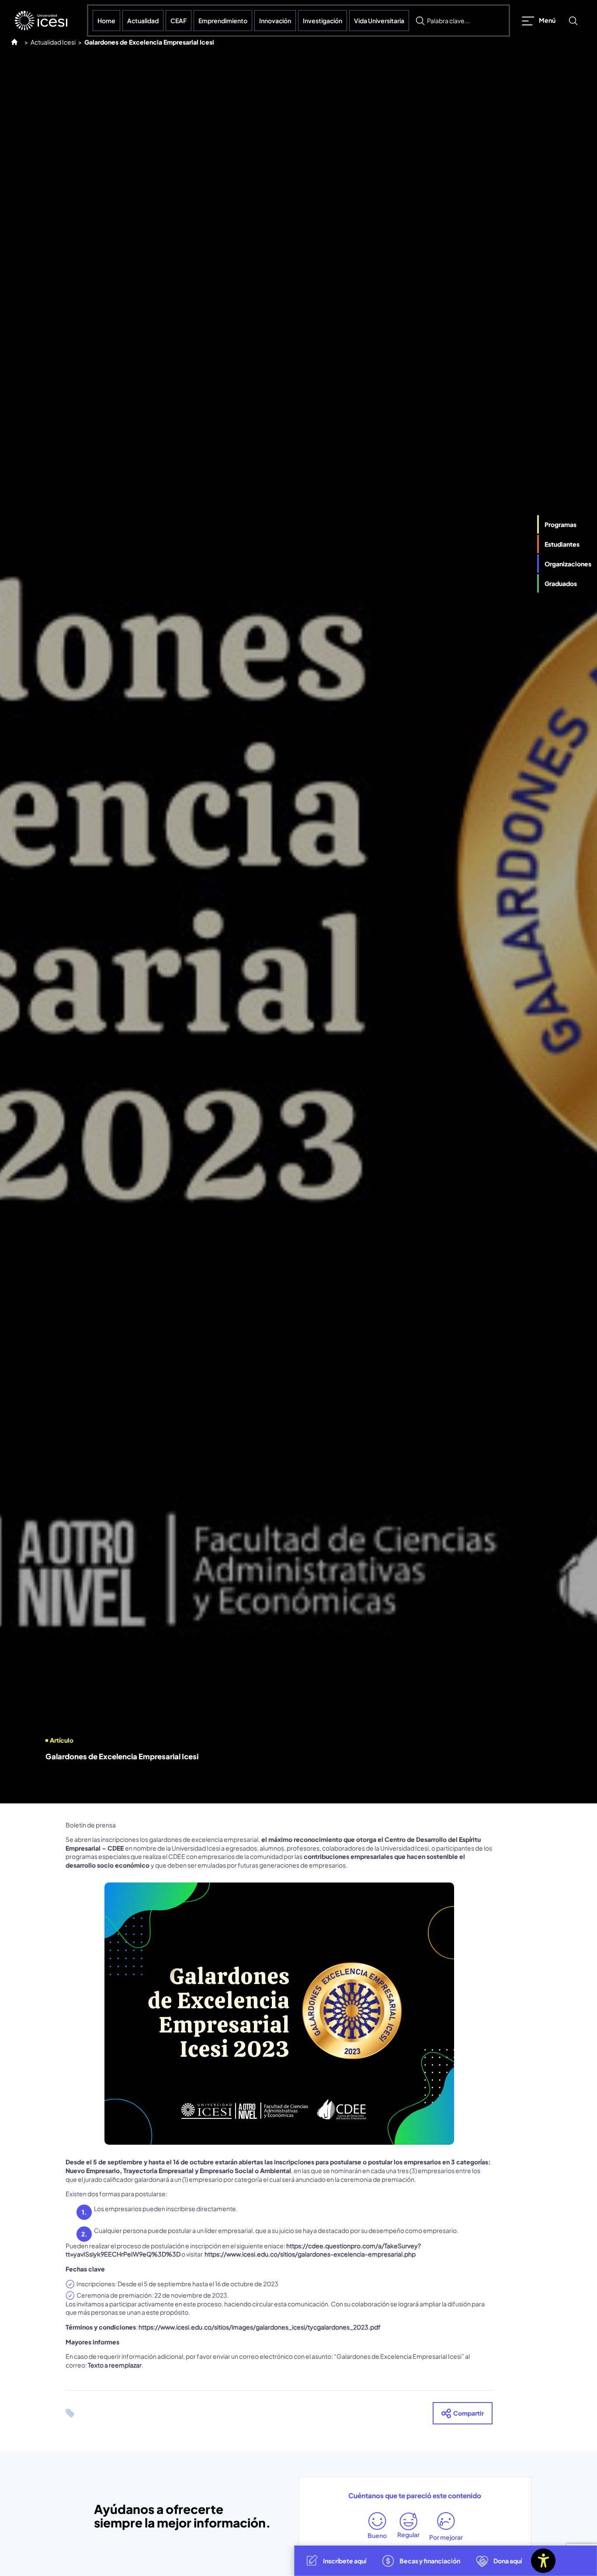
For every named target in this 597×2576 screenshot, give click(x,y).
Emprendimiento (223, 21)
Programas (561, 524)
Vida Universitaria (379, 21)
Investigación (323, 21)
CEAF (179, 21)
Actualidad (143, 21)
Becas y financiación (430, 2561)
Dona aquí (508, 2561)
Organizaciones (568, 564)
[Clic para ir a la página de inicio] (41, 21)
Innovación (275, 21)
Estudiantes (562, 544)
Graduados (561, 584)
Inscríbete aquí (345, 2561)
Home (106, 21)
